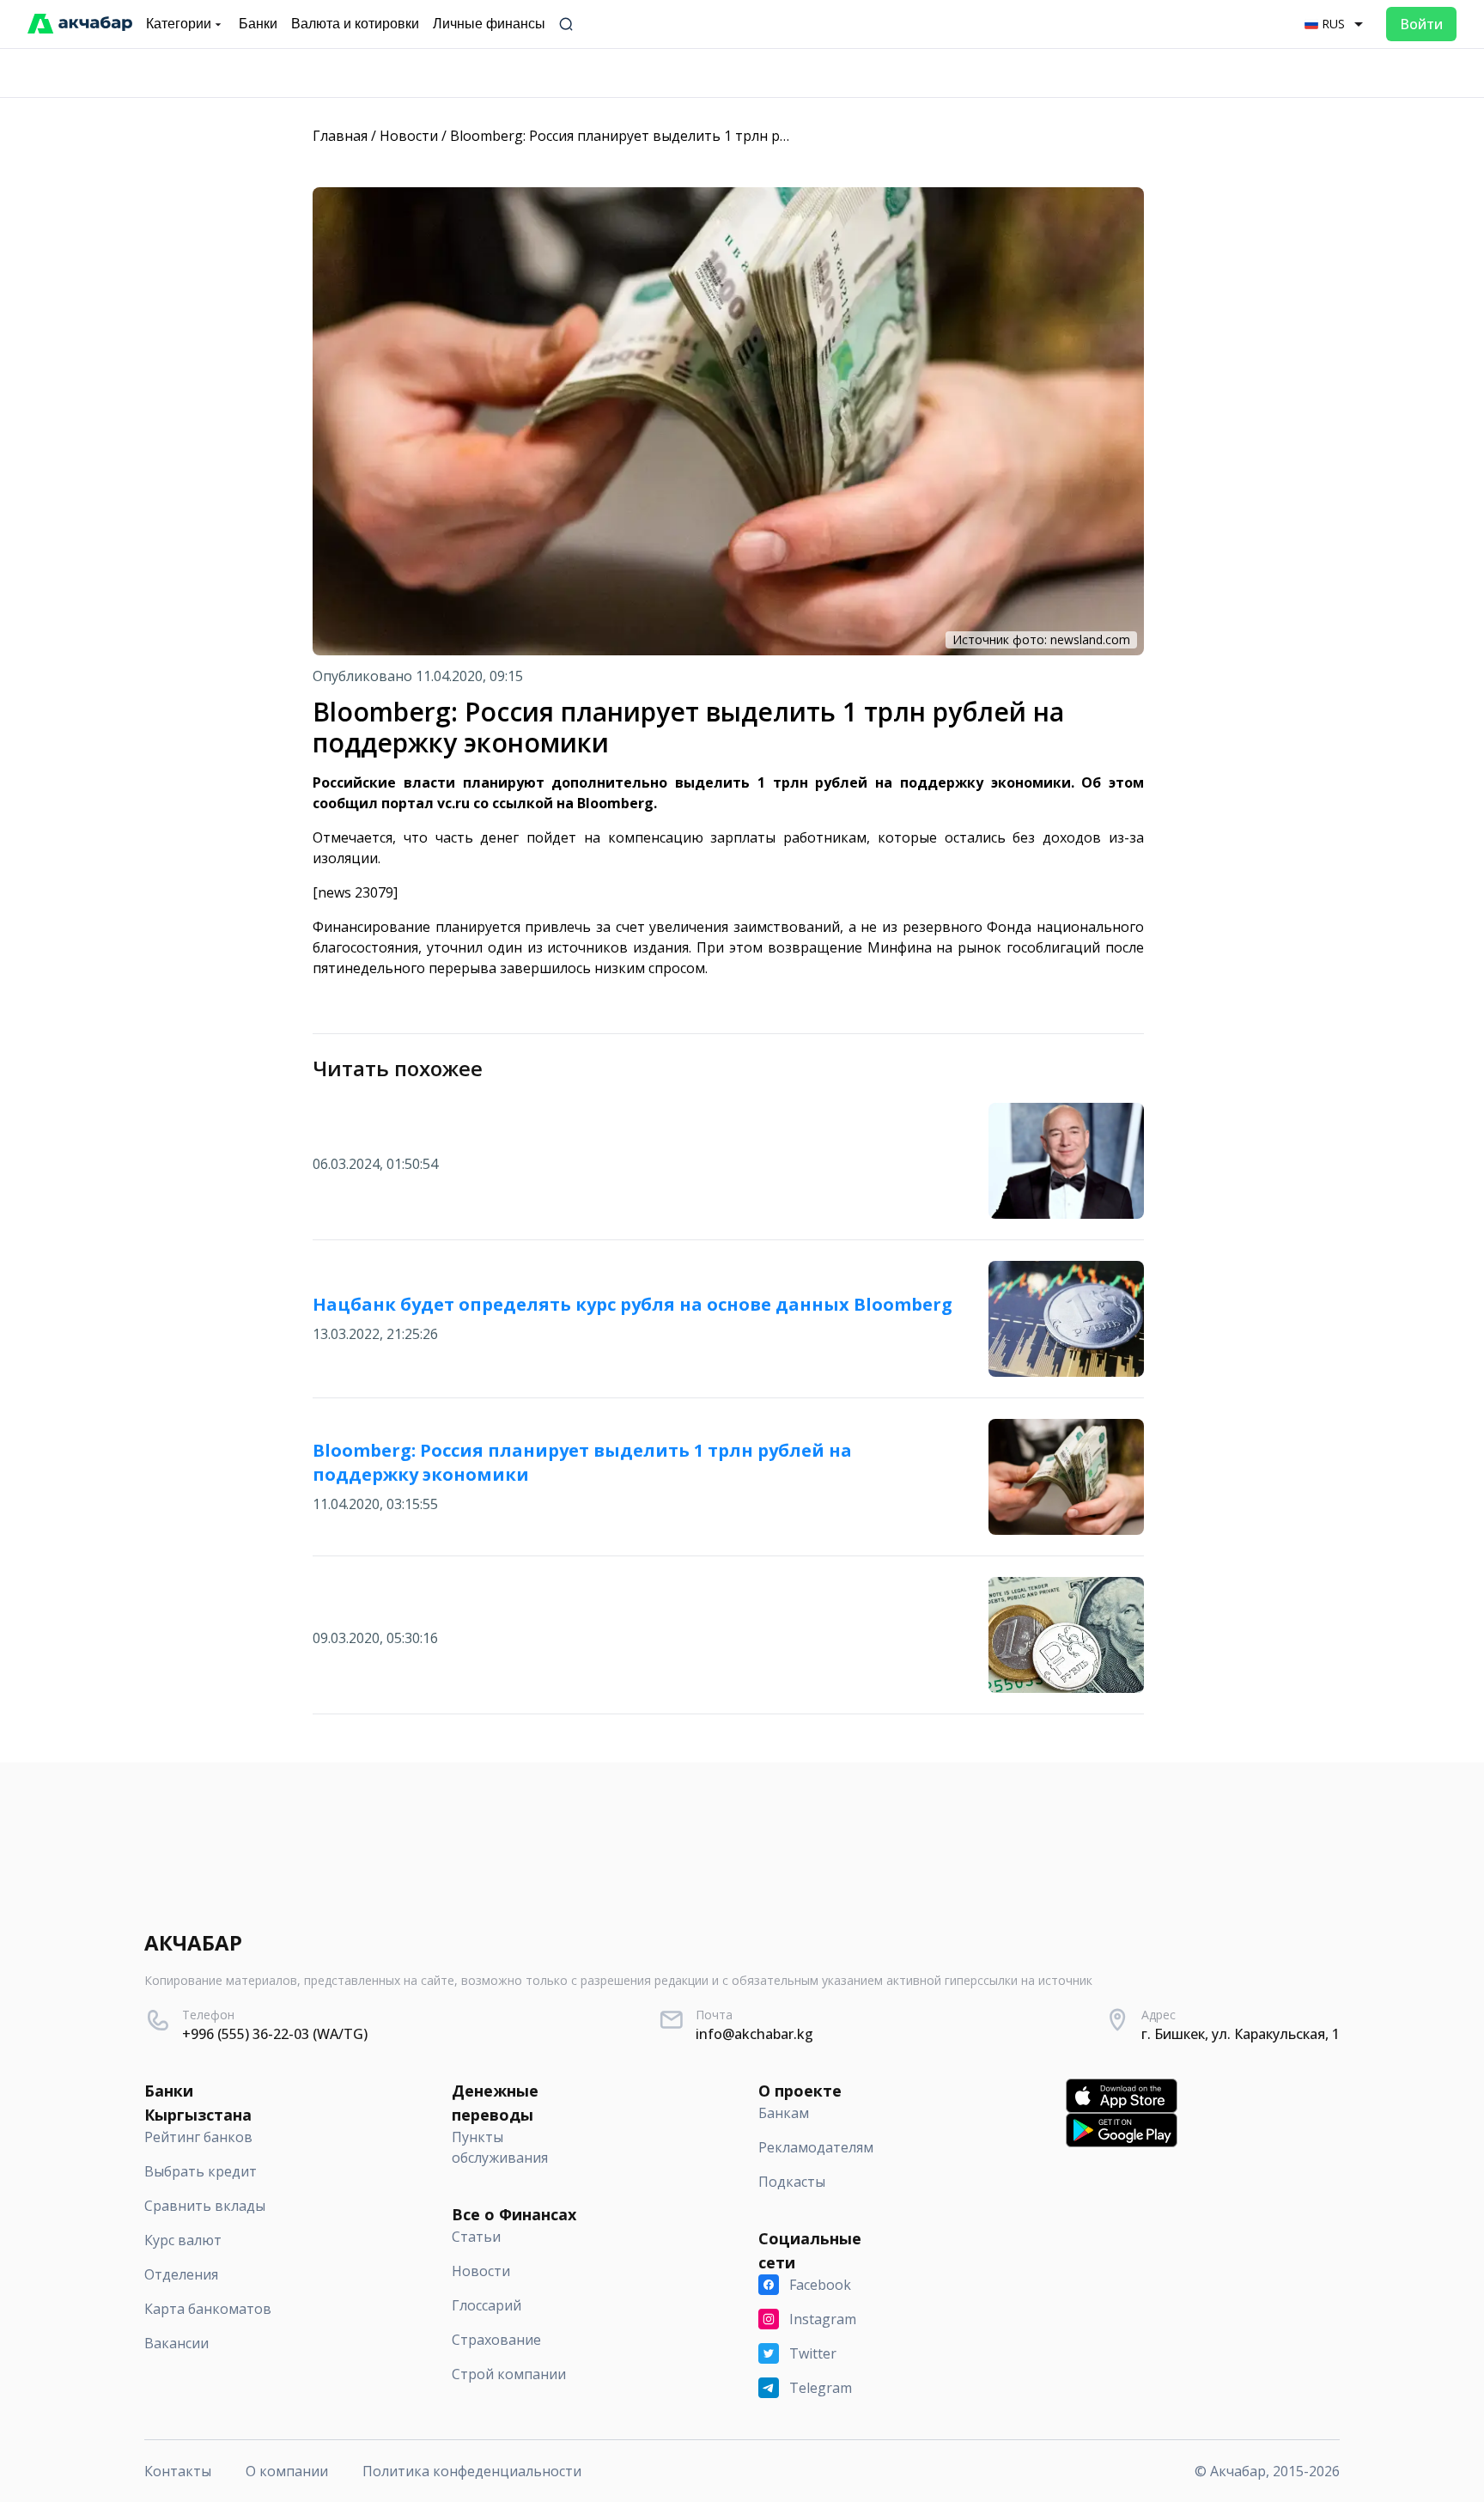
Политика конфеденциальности (472, 2471)
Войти (1421, 24)
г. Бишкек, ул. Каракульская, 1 (1241, 2034)
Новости (409, 136)
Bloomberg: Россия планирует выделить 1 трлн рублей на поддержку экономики (723, 136)
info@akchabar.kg (754, 2034)
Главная (340, 136)
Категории (179, 24)
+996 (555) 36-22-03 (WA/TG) (275, 2034)
